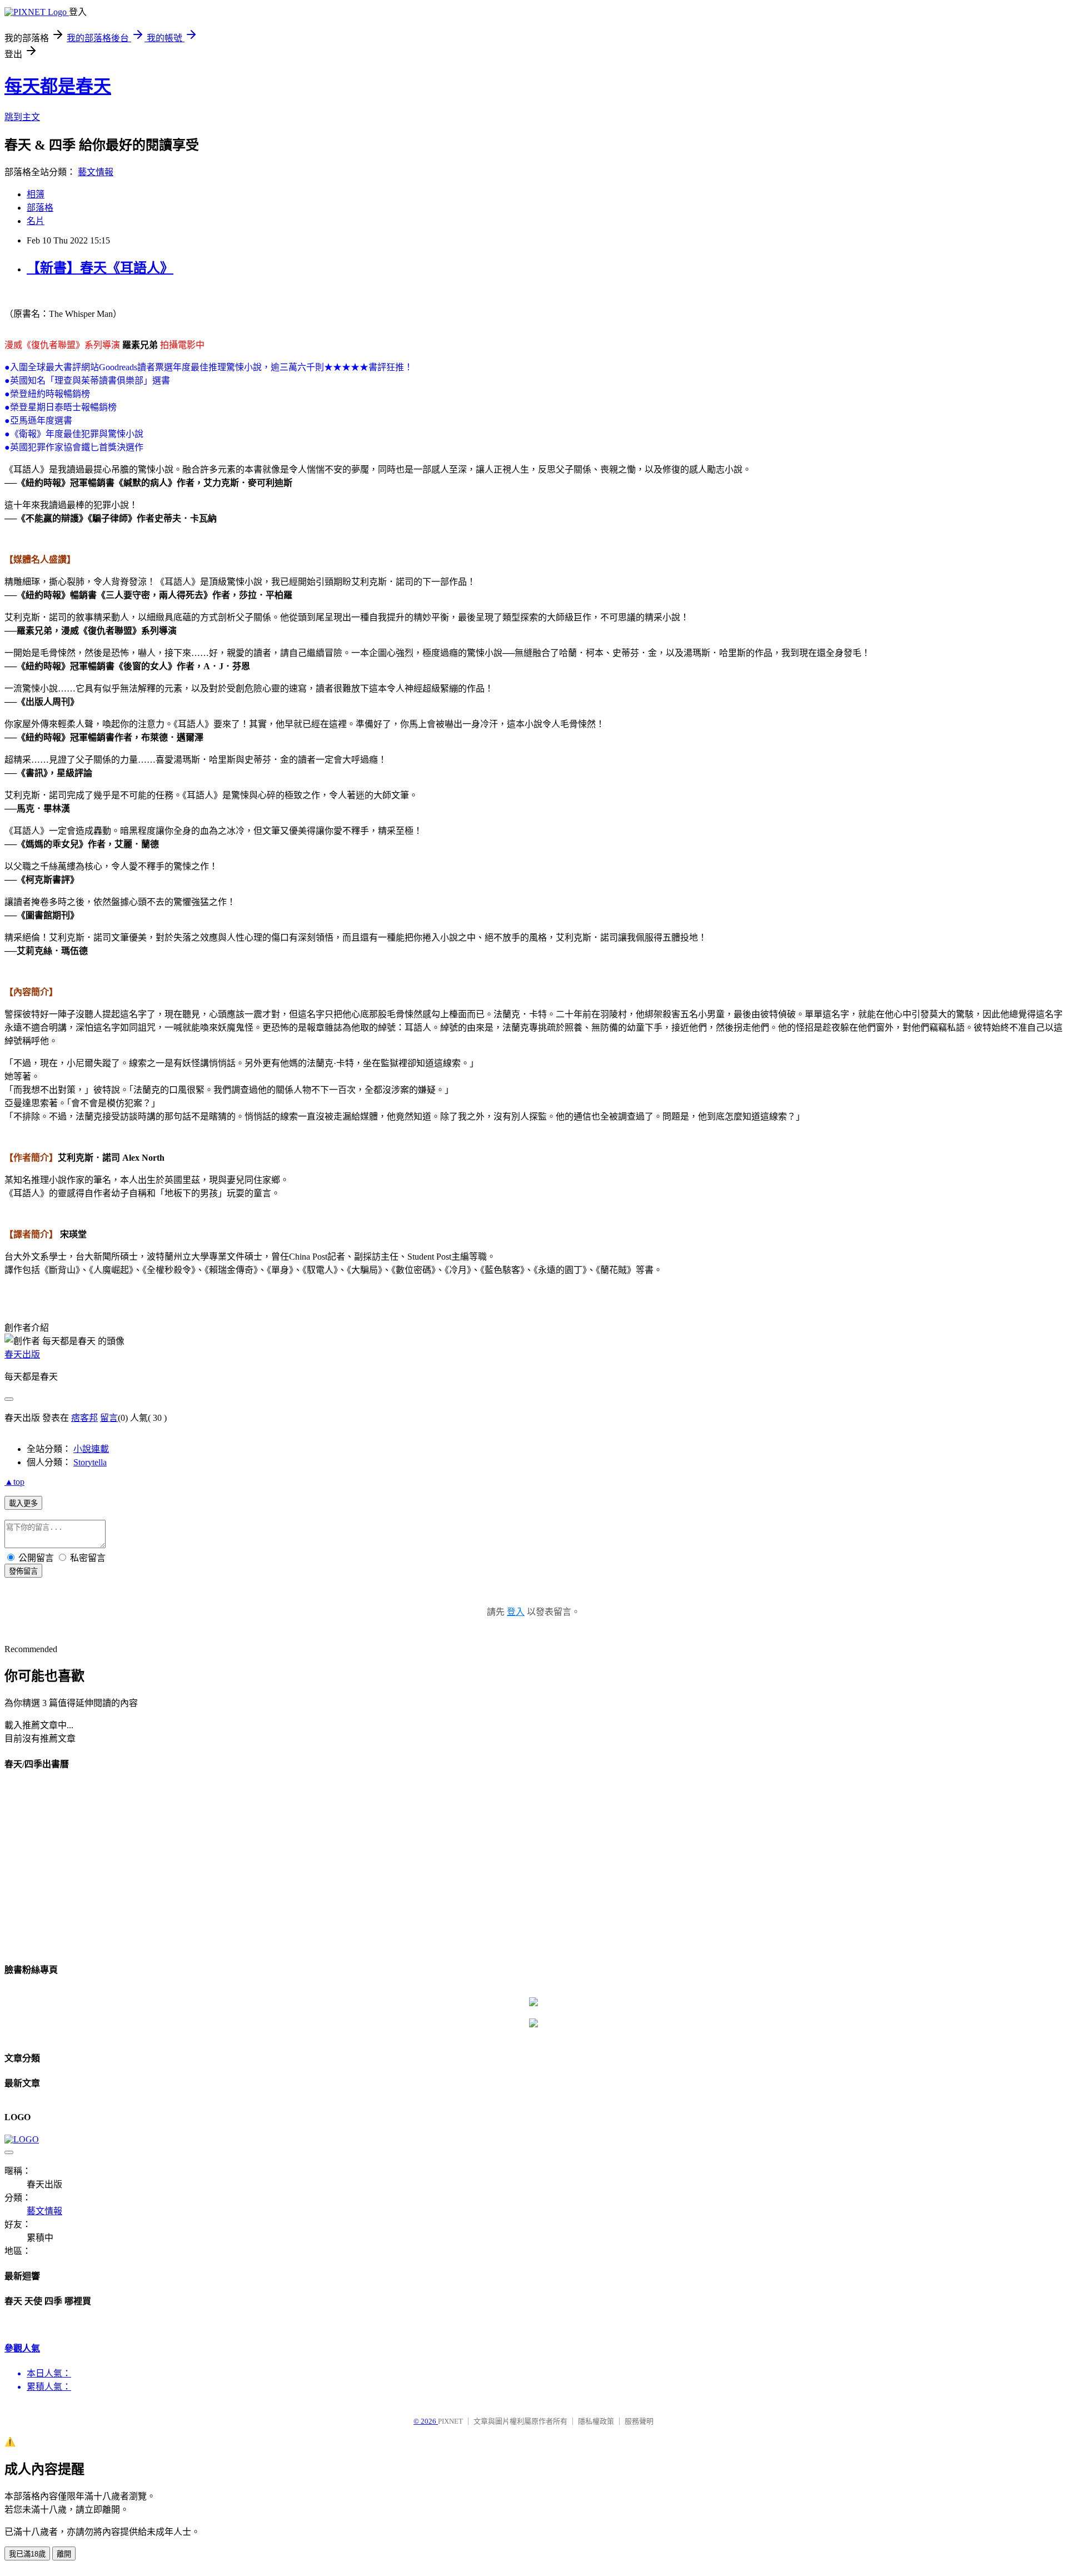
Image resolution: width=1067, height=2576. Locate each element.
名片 (36, 221)
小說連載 (91, 1449)
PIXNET (450, 2421)
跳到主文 (22, 117)
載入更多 (23, 1503)
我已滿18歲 (27, 2554)
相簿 (36, 194)
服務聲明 (639, 2421)
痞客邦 (84, 1418)
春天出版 (22, 1354)
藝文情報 (96, 172)
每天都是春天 (58, 86)
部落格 (40, 208)
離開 (64, 2554)
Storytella (90, 1462)
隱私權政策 (596, 2421)
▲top (14, 1482)
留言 (109, 1418)
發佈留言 (23, 1571)
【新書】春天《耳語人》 (100, 268)
